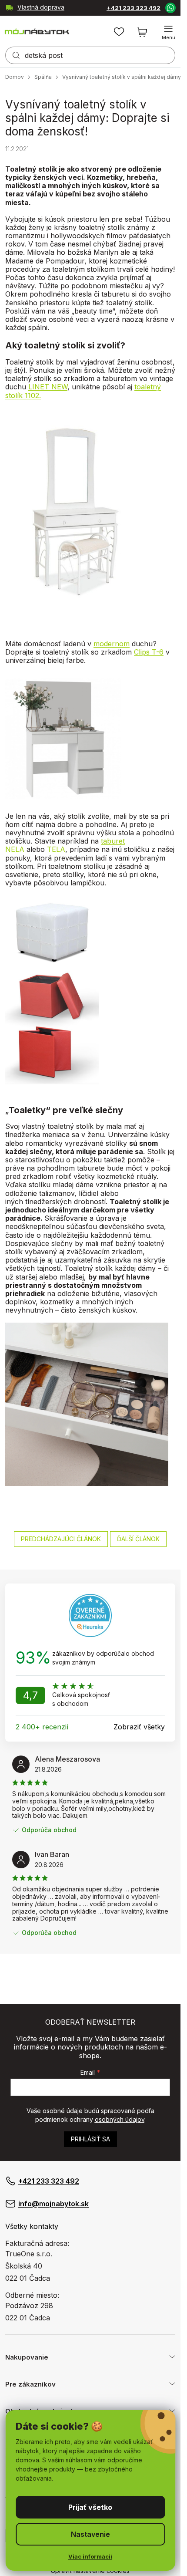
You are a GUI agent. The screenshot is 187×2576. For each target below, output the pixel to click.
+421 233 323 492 (134, 8)
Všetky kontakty (32, 2226)
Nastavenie (90, 2534)
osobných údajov (120, 2119)
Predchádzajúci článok (61, 1539)
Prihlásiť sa (90, 2139)
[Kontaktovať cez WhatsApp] (170, 7)
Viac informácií (90, 2556)
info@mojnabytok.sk (53, 2204)
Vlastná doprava (41, 7)
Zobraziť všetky (139, 1727)
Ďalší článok (138, 1539)
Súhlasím (90, 2507)
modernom (112, 644)
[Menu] (168, 32)
